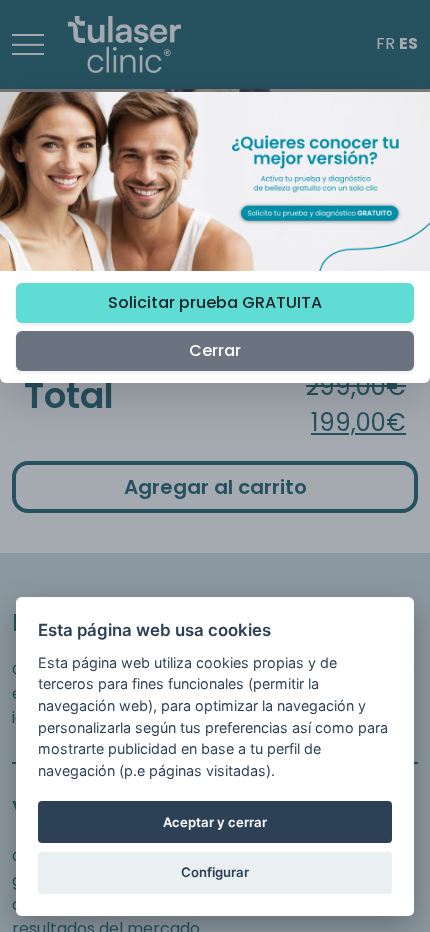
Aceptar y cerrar (215, 822)
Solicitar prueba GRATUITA (215, 302)
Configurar (215, 872)
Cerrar (215, 350)
